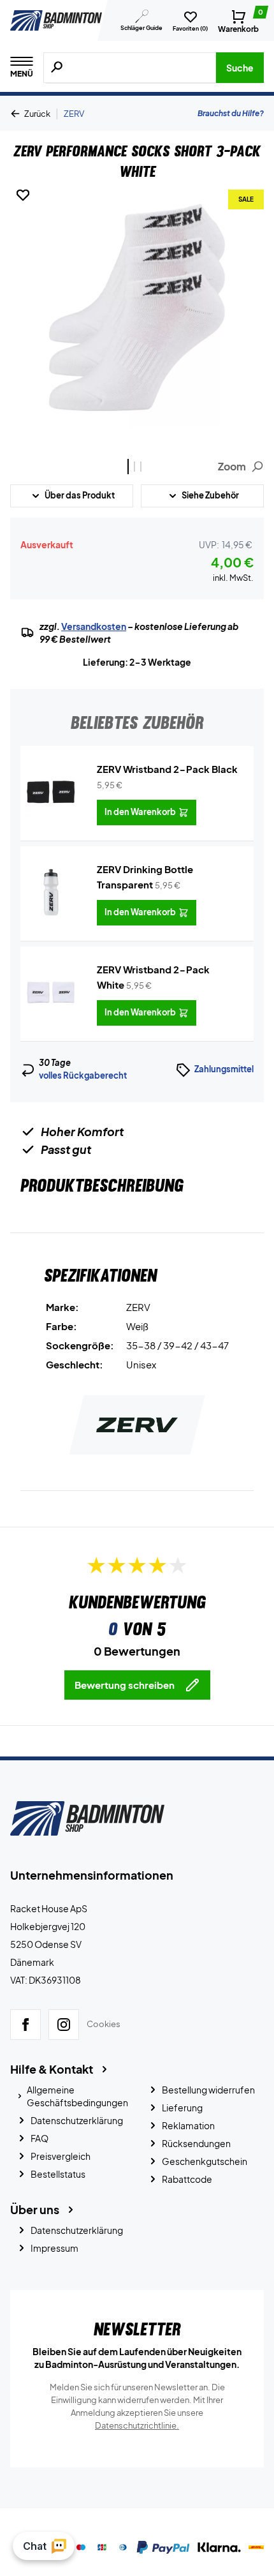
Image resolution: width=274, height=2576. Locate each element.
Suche (240, 68)
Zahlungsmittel (224, 1069)
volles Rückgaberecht (83, 1075)
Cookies (104, 2025)
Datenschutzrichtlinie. (137, 2425)
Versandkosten (94, 626)
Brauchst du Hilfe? (231, 113)
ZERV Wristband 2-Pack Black (167, 769)
